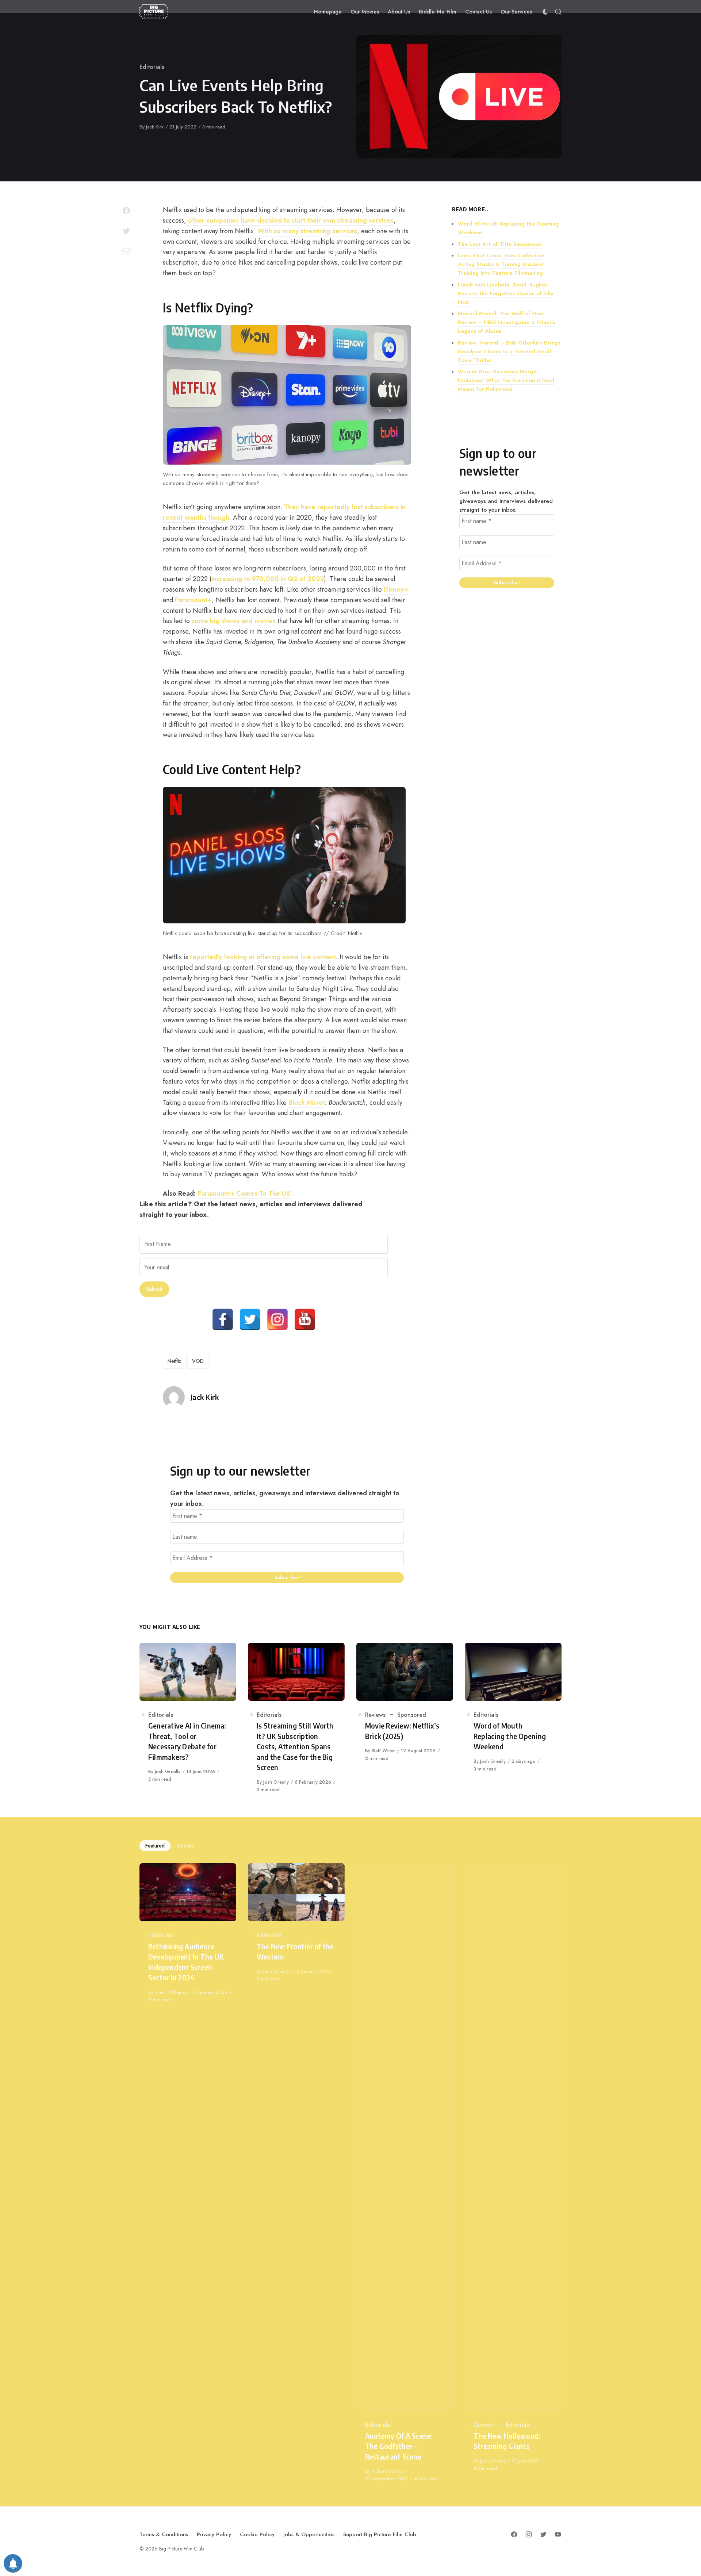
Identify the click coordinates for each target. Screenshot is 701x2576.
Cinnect (484, 2425)
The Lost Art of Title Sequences (500, 244)
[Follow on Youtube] (558, 2534)
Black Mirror (307, 1103)
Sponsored (412, 1715)
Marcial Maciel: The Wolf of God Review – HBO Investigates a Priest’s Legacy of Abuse (507, 322)
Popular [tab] (186, 1846)
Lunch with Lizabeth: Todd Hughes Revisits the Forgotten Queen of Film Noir (506, 293)
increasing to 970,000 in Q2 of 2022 (268, 579)
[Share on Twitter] (126, 231)
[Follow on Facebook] (514, 2534)
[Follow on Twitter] (543, 2534)
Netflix (174, 1361)
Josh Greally (168, 1771)
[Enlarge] (402, 334)
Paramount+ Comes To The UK (244, 1193)
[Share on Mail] (126, 251)
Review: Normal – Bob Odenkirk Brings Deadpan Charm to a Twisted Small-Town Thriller (509, 351)
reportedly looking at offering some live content (263, 957)
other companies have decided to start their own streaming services (290, 220)
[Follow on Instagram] (529, 2534)
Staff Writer (383, 1751)
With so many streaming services (307, 231)
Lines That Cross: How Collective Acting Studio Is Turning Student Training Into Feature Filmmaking (501, 264)
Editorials (152, 67)
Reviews (375, 1715)
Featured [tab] (155, 1846)
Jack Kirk (155, 127)
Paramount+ (193, 600)
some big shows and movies (234, 621)
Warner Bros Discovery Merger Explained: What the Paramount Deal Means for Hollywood (506, 380)
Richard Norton (388, 2471)
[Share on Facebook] (126, 211)
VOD (198, 1361)
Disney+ (396, 589)
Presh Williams (171, 1992)
